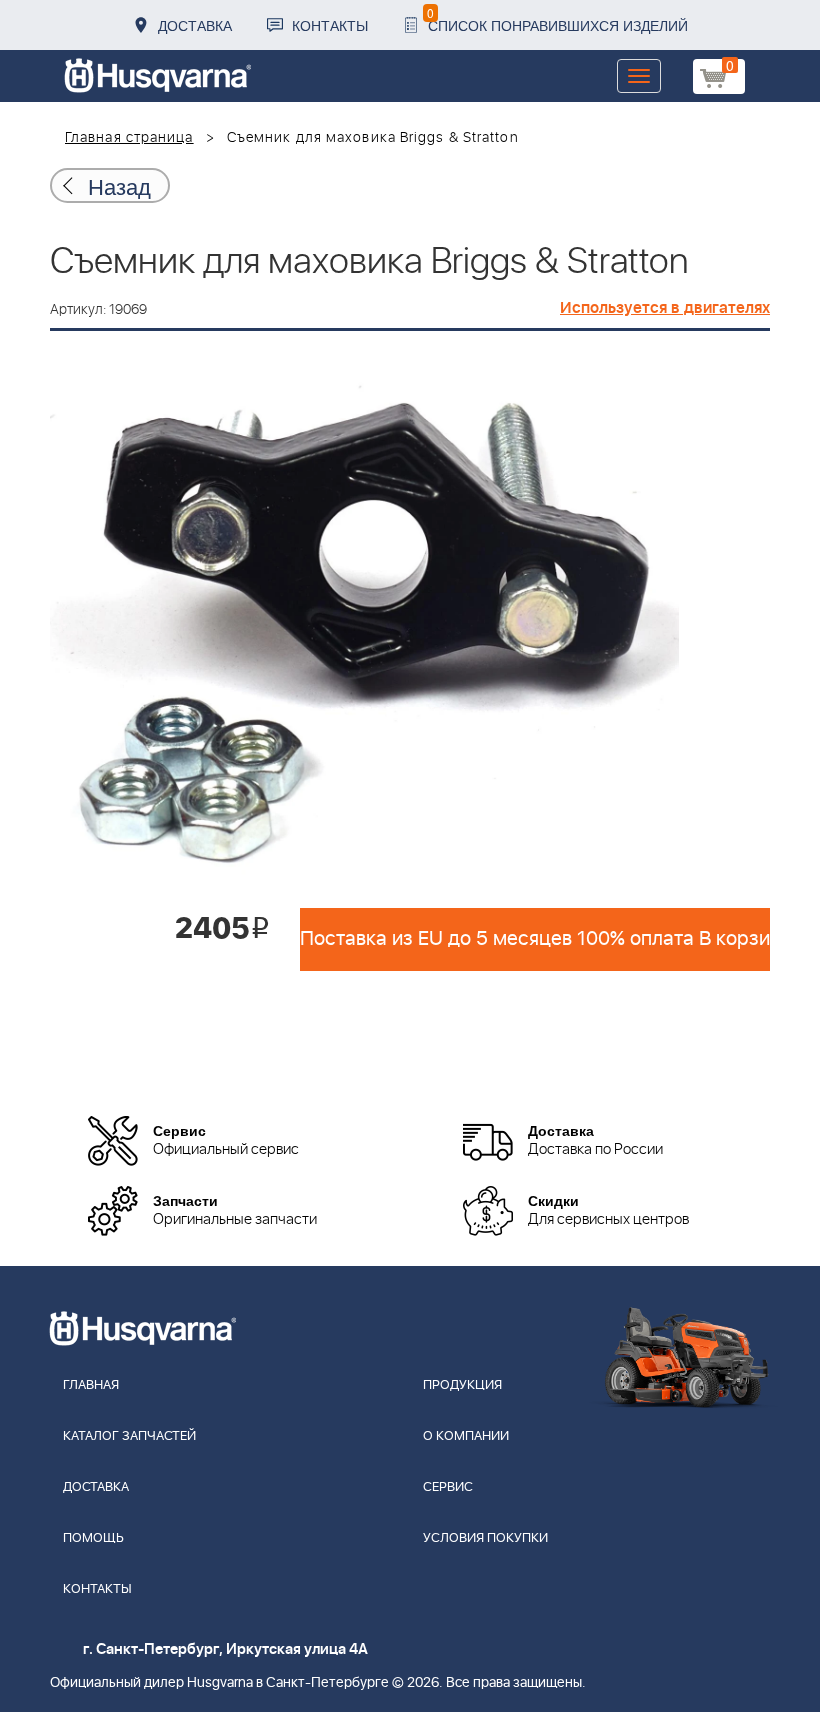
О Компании (466, 1436)
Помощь (93, 1538)
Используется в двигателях (665, 308)
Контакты (330, 25)
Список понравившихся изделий (557, 19)
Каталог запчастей (129, 1436)
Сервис (448, 1487)
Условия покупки (485, 1538)
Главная (91, 1385)
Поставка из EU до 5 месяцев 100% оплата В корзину (535, 939)
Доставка (195, 25)
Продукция (462, 1385)
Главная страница (129, 138)
